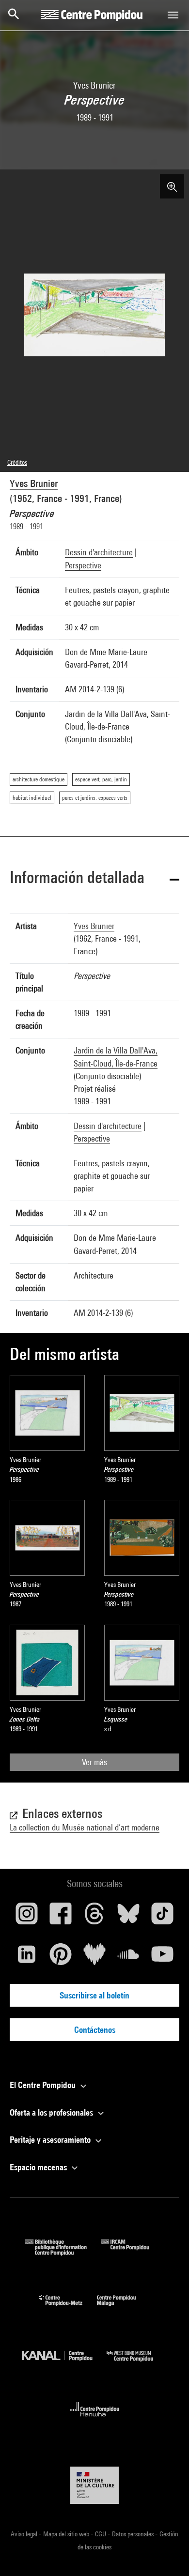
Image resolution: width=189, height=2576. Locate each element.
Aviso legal (25, 2534)
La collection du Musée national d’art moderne (85, 1827)
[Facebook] (61, 1917)
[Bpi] (63, 2252)
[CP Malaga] (124, 2308)
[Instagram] (27, 1917)
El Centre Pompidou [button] (44, 2085)
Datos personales (134, 2534)
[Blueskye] (128, 1917)
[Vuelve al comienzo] (166, 2553)
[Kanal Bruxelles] (64, 2364)
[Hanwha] (95, 2419)
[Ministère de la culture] (94, 2485)
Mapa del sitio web (67, 2534)
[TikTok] (162, 1917)
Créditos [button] (17, 462)
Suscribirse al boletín (94, 1995)
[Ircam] (132, 2252)
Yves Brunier (34, 483)
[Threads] (94, 1917)
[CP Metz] (68, 2308)
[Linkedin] (27, 1958)
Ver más (94, 1762)
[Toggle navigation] (173, 15)
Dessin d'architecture (99, 552)
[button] (94, 879)
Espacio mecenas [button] (39, 2167)
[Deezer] (94, 1958)
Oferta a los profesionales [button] (52, 2112)
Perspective (83, 565)
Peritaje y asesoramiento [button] (51, 2140)
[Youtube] (162, 1958)
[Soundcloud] (128, 1958)
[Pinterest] (61, 1958)
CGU (101, 2534)
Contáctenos (95, 2030)
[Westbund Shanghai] (137, 2364)
